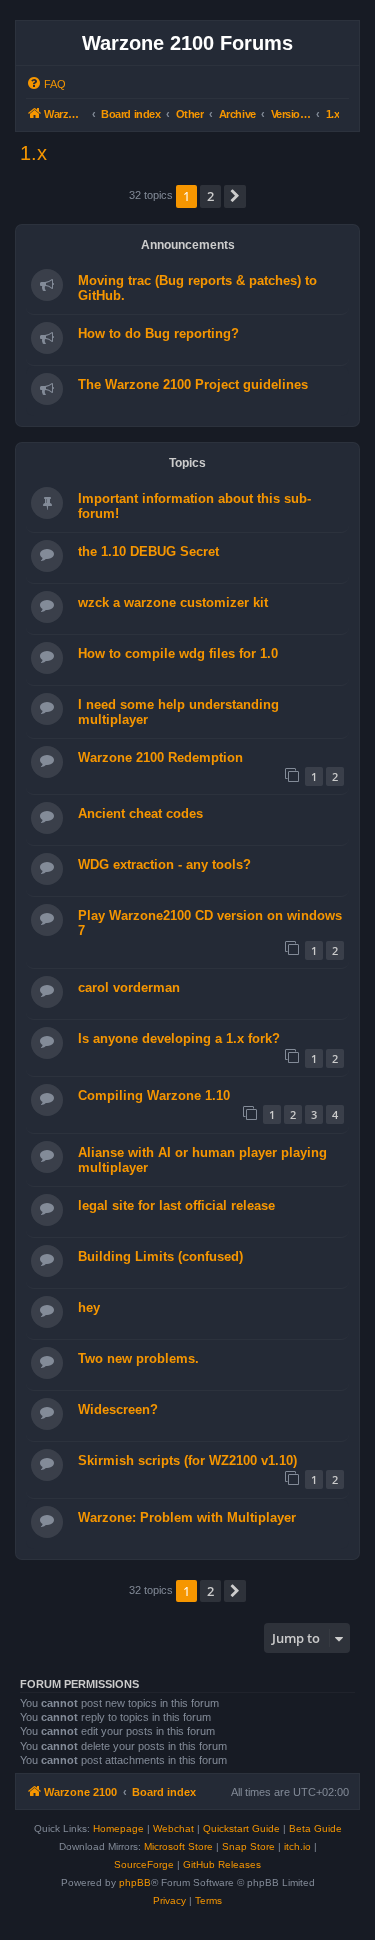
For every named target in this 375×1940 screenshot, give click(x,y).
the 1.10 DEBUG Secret (148, 551)
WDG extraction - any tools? (164, 864)
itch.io (297, 1846)
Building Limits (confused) (160, 1256)
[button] (235, 196)
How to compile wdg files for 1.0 (178, 653)
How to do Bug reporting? (158, 333)
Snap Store (248, 1846)
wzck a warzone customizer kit (173, 602)
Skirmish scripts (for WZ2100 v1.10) (187, 1460)
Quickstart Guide (241, 1828)
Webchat (173, 1828)
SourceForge (144, 1864)
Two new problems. (138, 1358)
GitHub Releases (222, 1864)
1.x (33, 153)
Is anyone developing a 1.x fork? (179, 1038)
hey (89, 1307)
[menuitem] (46, 84)
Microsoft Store (178, 1846)
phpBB (135, 1882)
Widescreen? (118, 1409)
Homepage (118, 1828)
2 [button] (210, 196)
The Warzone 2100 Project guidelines (193, 384)
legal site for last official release (176, 1205)
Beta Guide (315, 1828)
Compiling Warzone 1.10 (154, 1095)
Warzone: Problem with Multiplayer (187, 1517)
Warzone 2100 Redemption (160, 757)
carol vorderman (129, 987)
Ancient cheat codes (140, 813)
